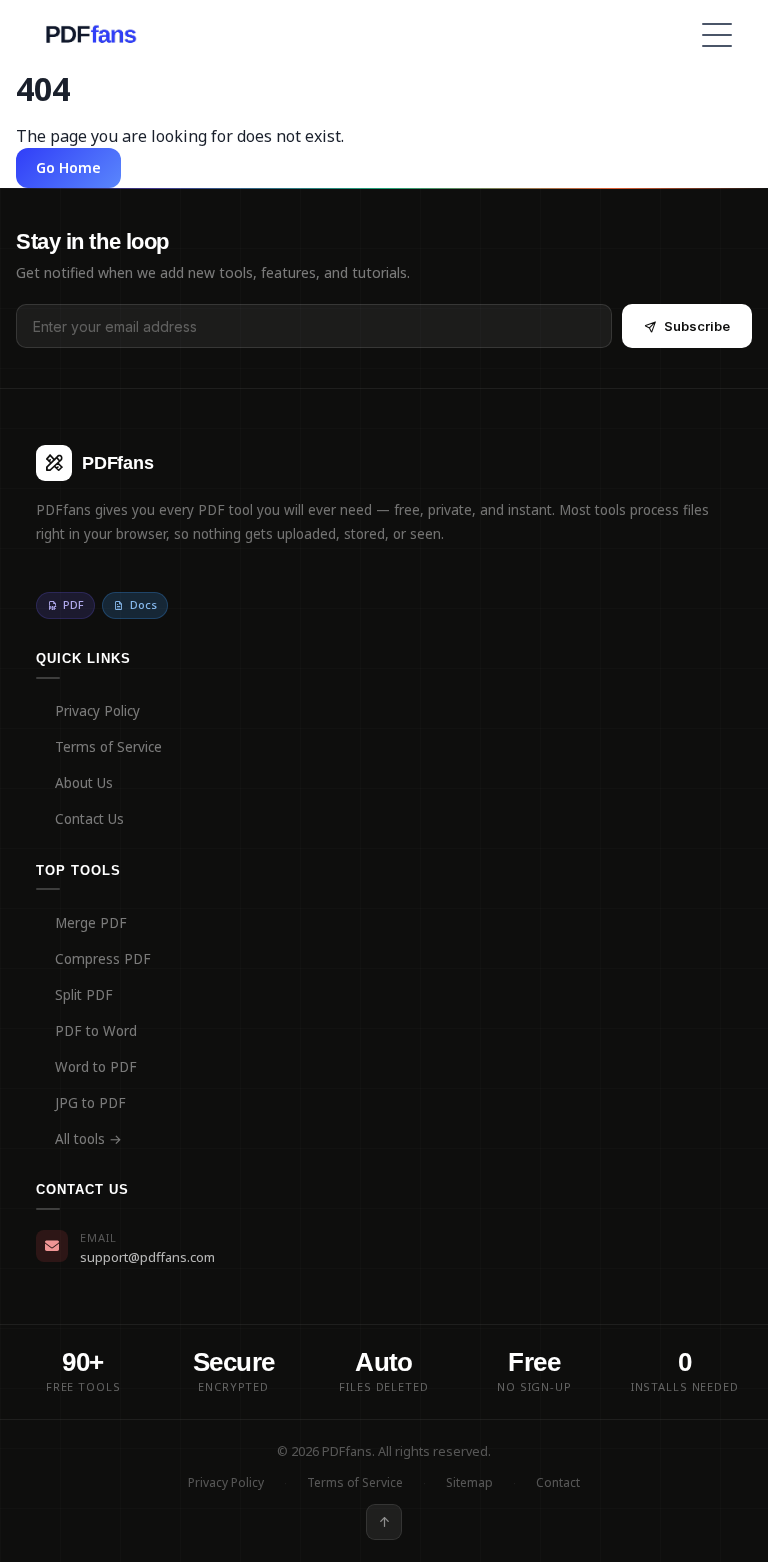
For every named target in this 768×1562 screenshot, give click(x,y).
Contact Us (89, 819)
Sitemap (469, 1482)
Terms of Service (108, 747)
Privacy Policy (97, 711)
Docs (143, 604)
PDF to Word (96, 1031)
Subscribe (697, 326)
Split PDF (84, 995)
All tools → (88, 1139)
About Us (84, 783)
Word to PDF (96, 1067)
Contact (558, 1482)
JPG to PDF (90, 1103)
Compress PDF (103, 959)
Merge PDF (91, 923)
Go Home (68, 167)
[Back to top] (384, 1522)
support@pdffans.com (147, 1257)
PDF (73, 604)
